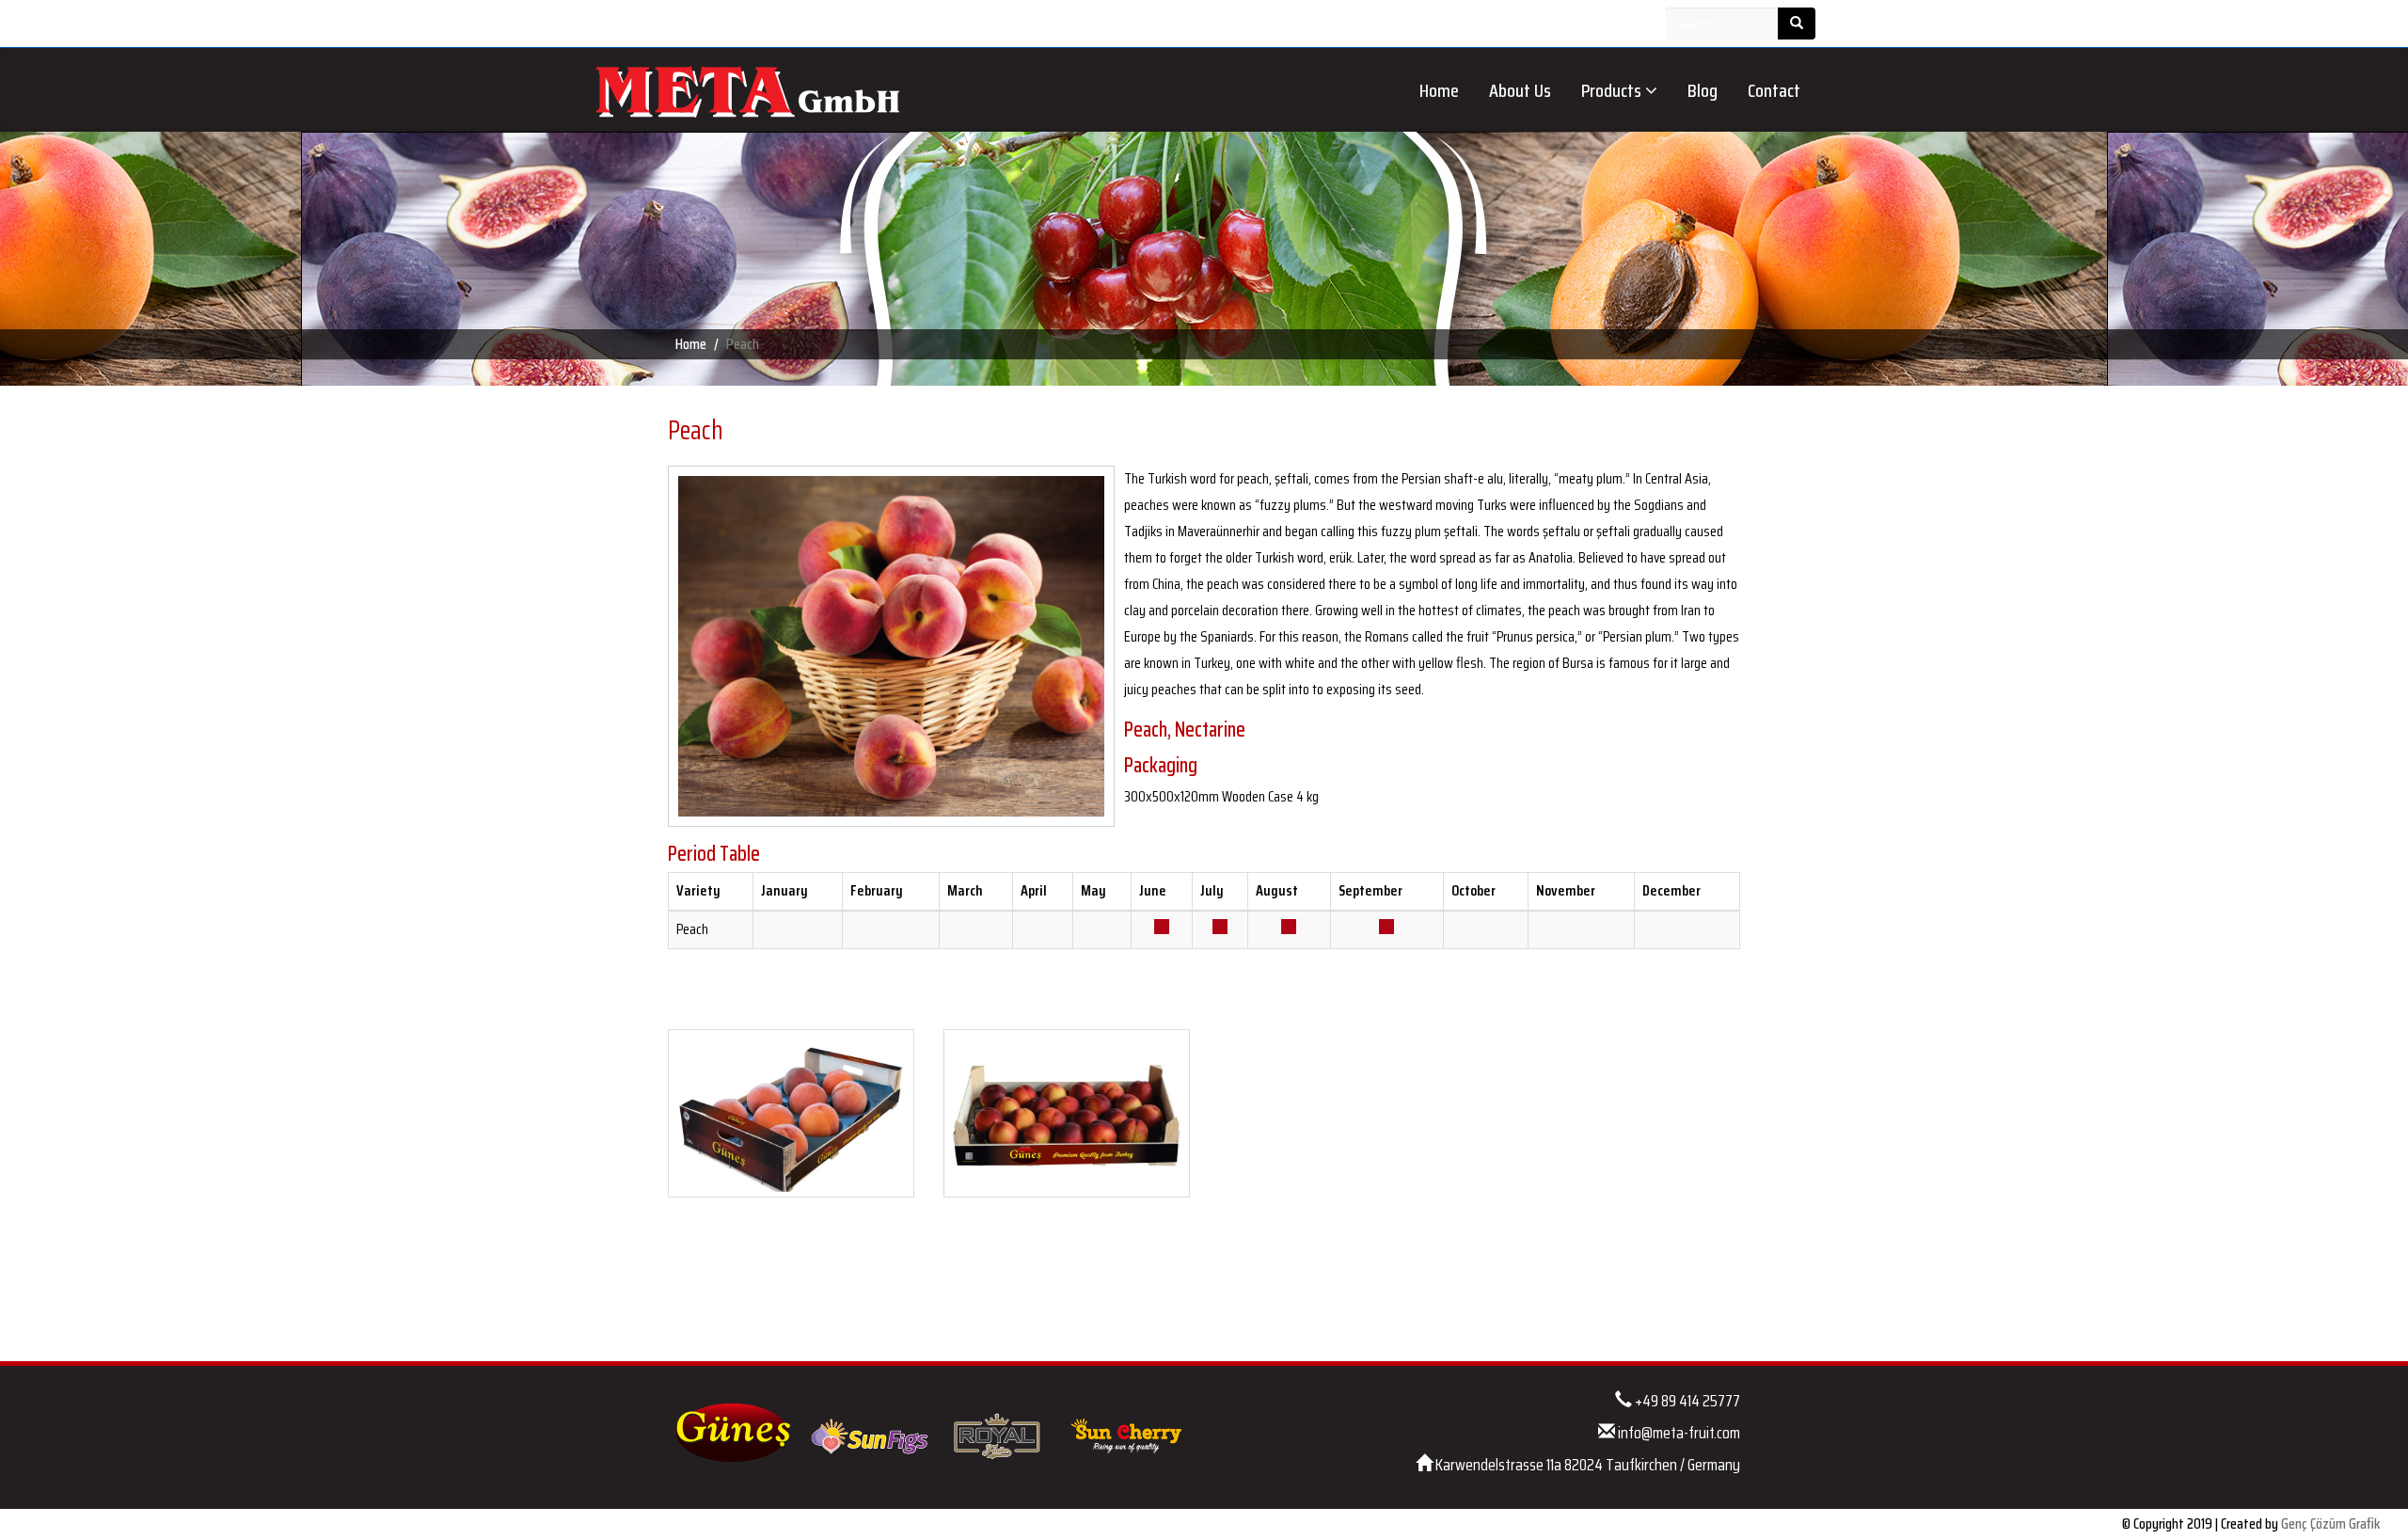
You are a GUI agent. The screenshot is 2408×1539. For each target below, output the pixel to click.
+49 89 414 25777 (1687, 1401)
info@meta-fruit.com (1679, 1433)
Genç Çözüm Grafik (2330, 1523)
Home (1439, 90)
